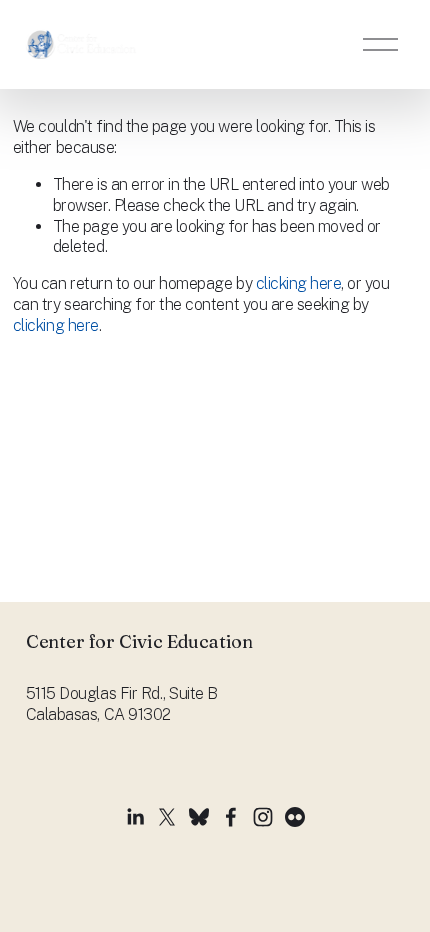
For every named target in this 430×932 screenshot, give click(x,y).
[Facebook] (231, 817)
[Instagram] (263, 817)
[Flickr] (295, 817)
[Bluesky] (199, 817)
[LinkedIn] (135, 817)
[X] (167, 817)
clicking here (299, 283)
